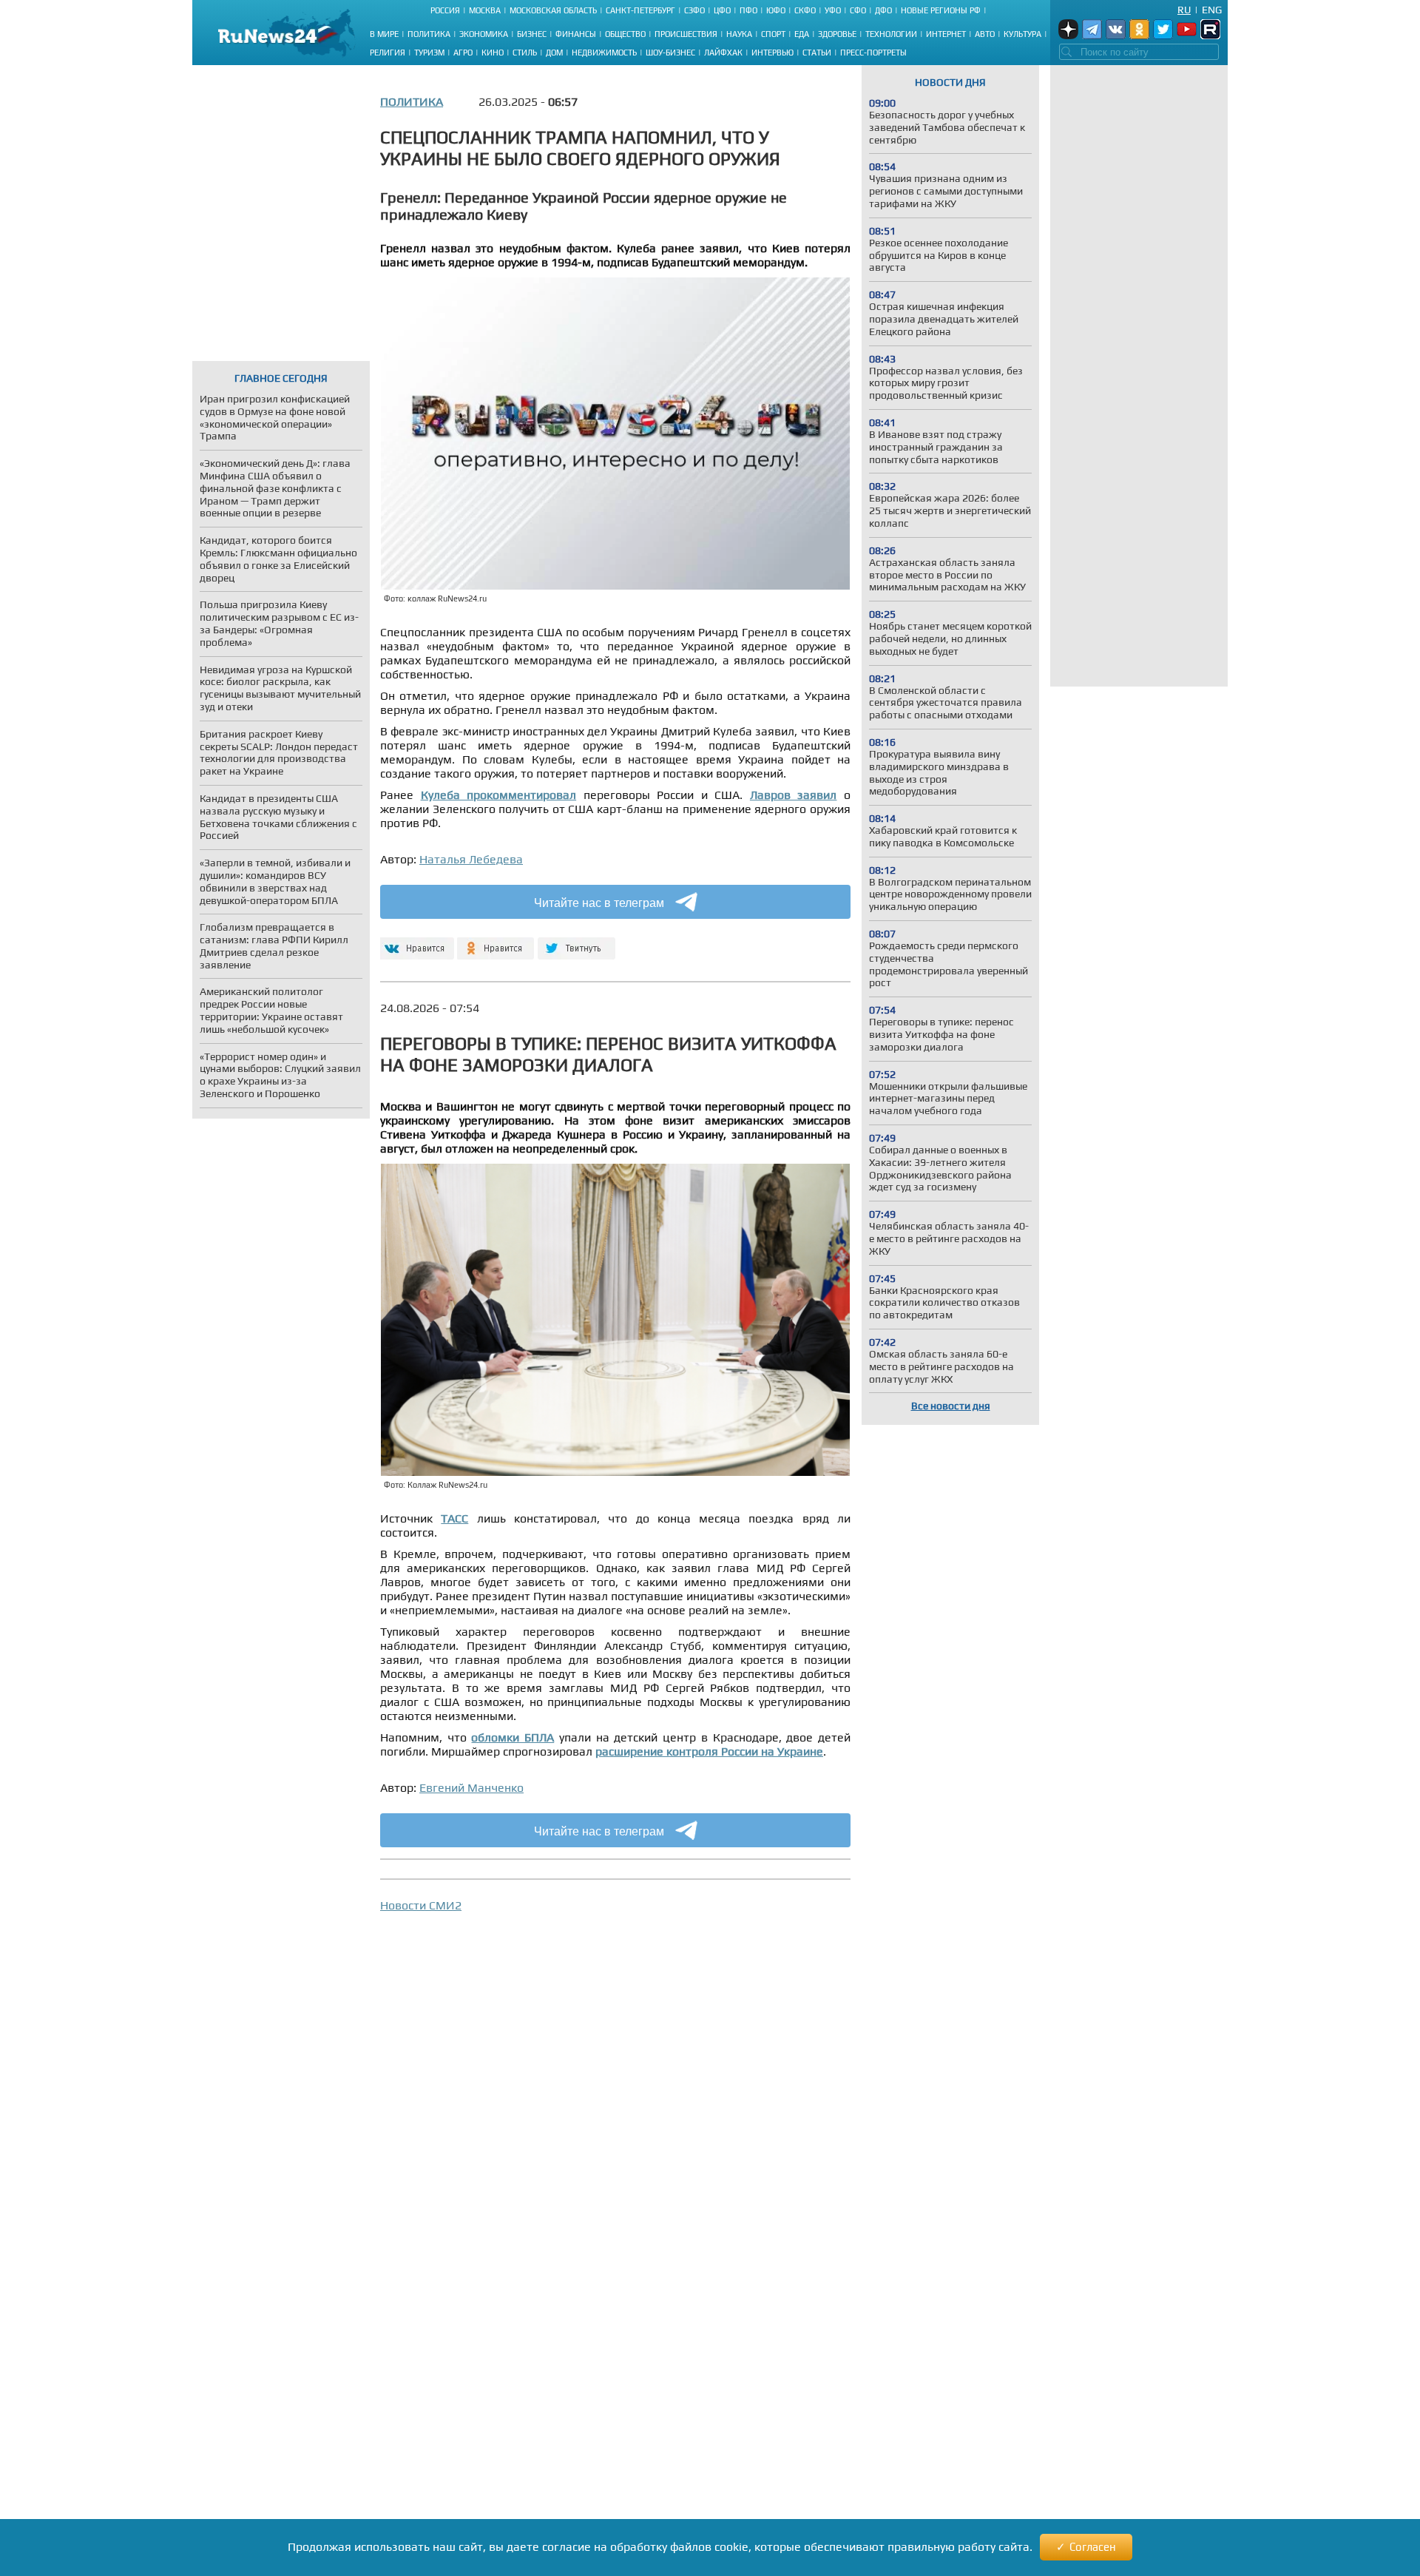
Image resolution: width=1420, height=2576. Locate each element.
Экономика (484, 34)
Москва (485, 10)
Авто (985, 34)
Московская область (553, 10)
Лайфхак (723, 53)
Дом (554, 53)
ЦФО (722, 10)
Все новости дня (951, 1406)
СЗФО (694, 10)
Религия (388, 53)
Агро (463, 53)
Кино (493, 53)
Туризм (429, 53)
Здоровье (837, 34)
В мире (384, 34)
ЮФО (776, 10)
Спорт (773, 34)
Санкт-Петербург (640, 10)
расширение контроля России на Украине (709, 1751)
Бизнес (532, 34)
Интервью (772, 53)
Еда (802, 34)
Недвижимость (604, 53)
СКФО (805, 10)
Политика (429, 34)
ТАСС (454, 1518)
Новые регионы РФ (941, 10)
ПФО (748, 10)
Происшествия (686, 34)
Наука (739, 34)
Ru (1184, 10)
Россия (445, 10)
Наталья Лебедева (471, 859)
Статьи (817, 53)
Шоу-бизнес (670, 53)
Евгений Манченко (471, 1788)
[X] (577, 942)
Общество (625, 34)
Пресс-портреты (873, 53)
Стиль (525, 53)
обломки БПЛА (513, 1737)
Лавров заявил (794, 795)
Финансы (576, 34)
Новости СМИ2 (421, 1905)
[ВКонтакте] (415, 942)
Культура (1022, 34)
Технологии (891, 34)
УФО (833, 10)
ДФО (883, 10)
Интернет (946, 34)
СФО (858, 10)
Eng (1212, 10)
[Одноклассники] (496, 942)
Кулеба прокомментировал (499, 795)
